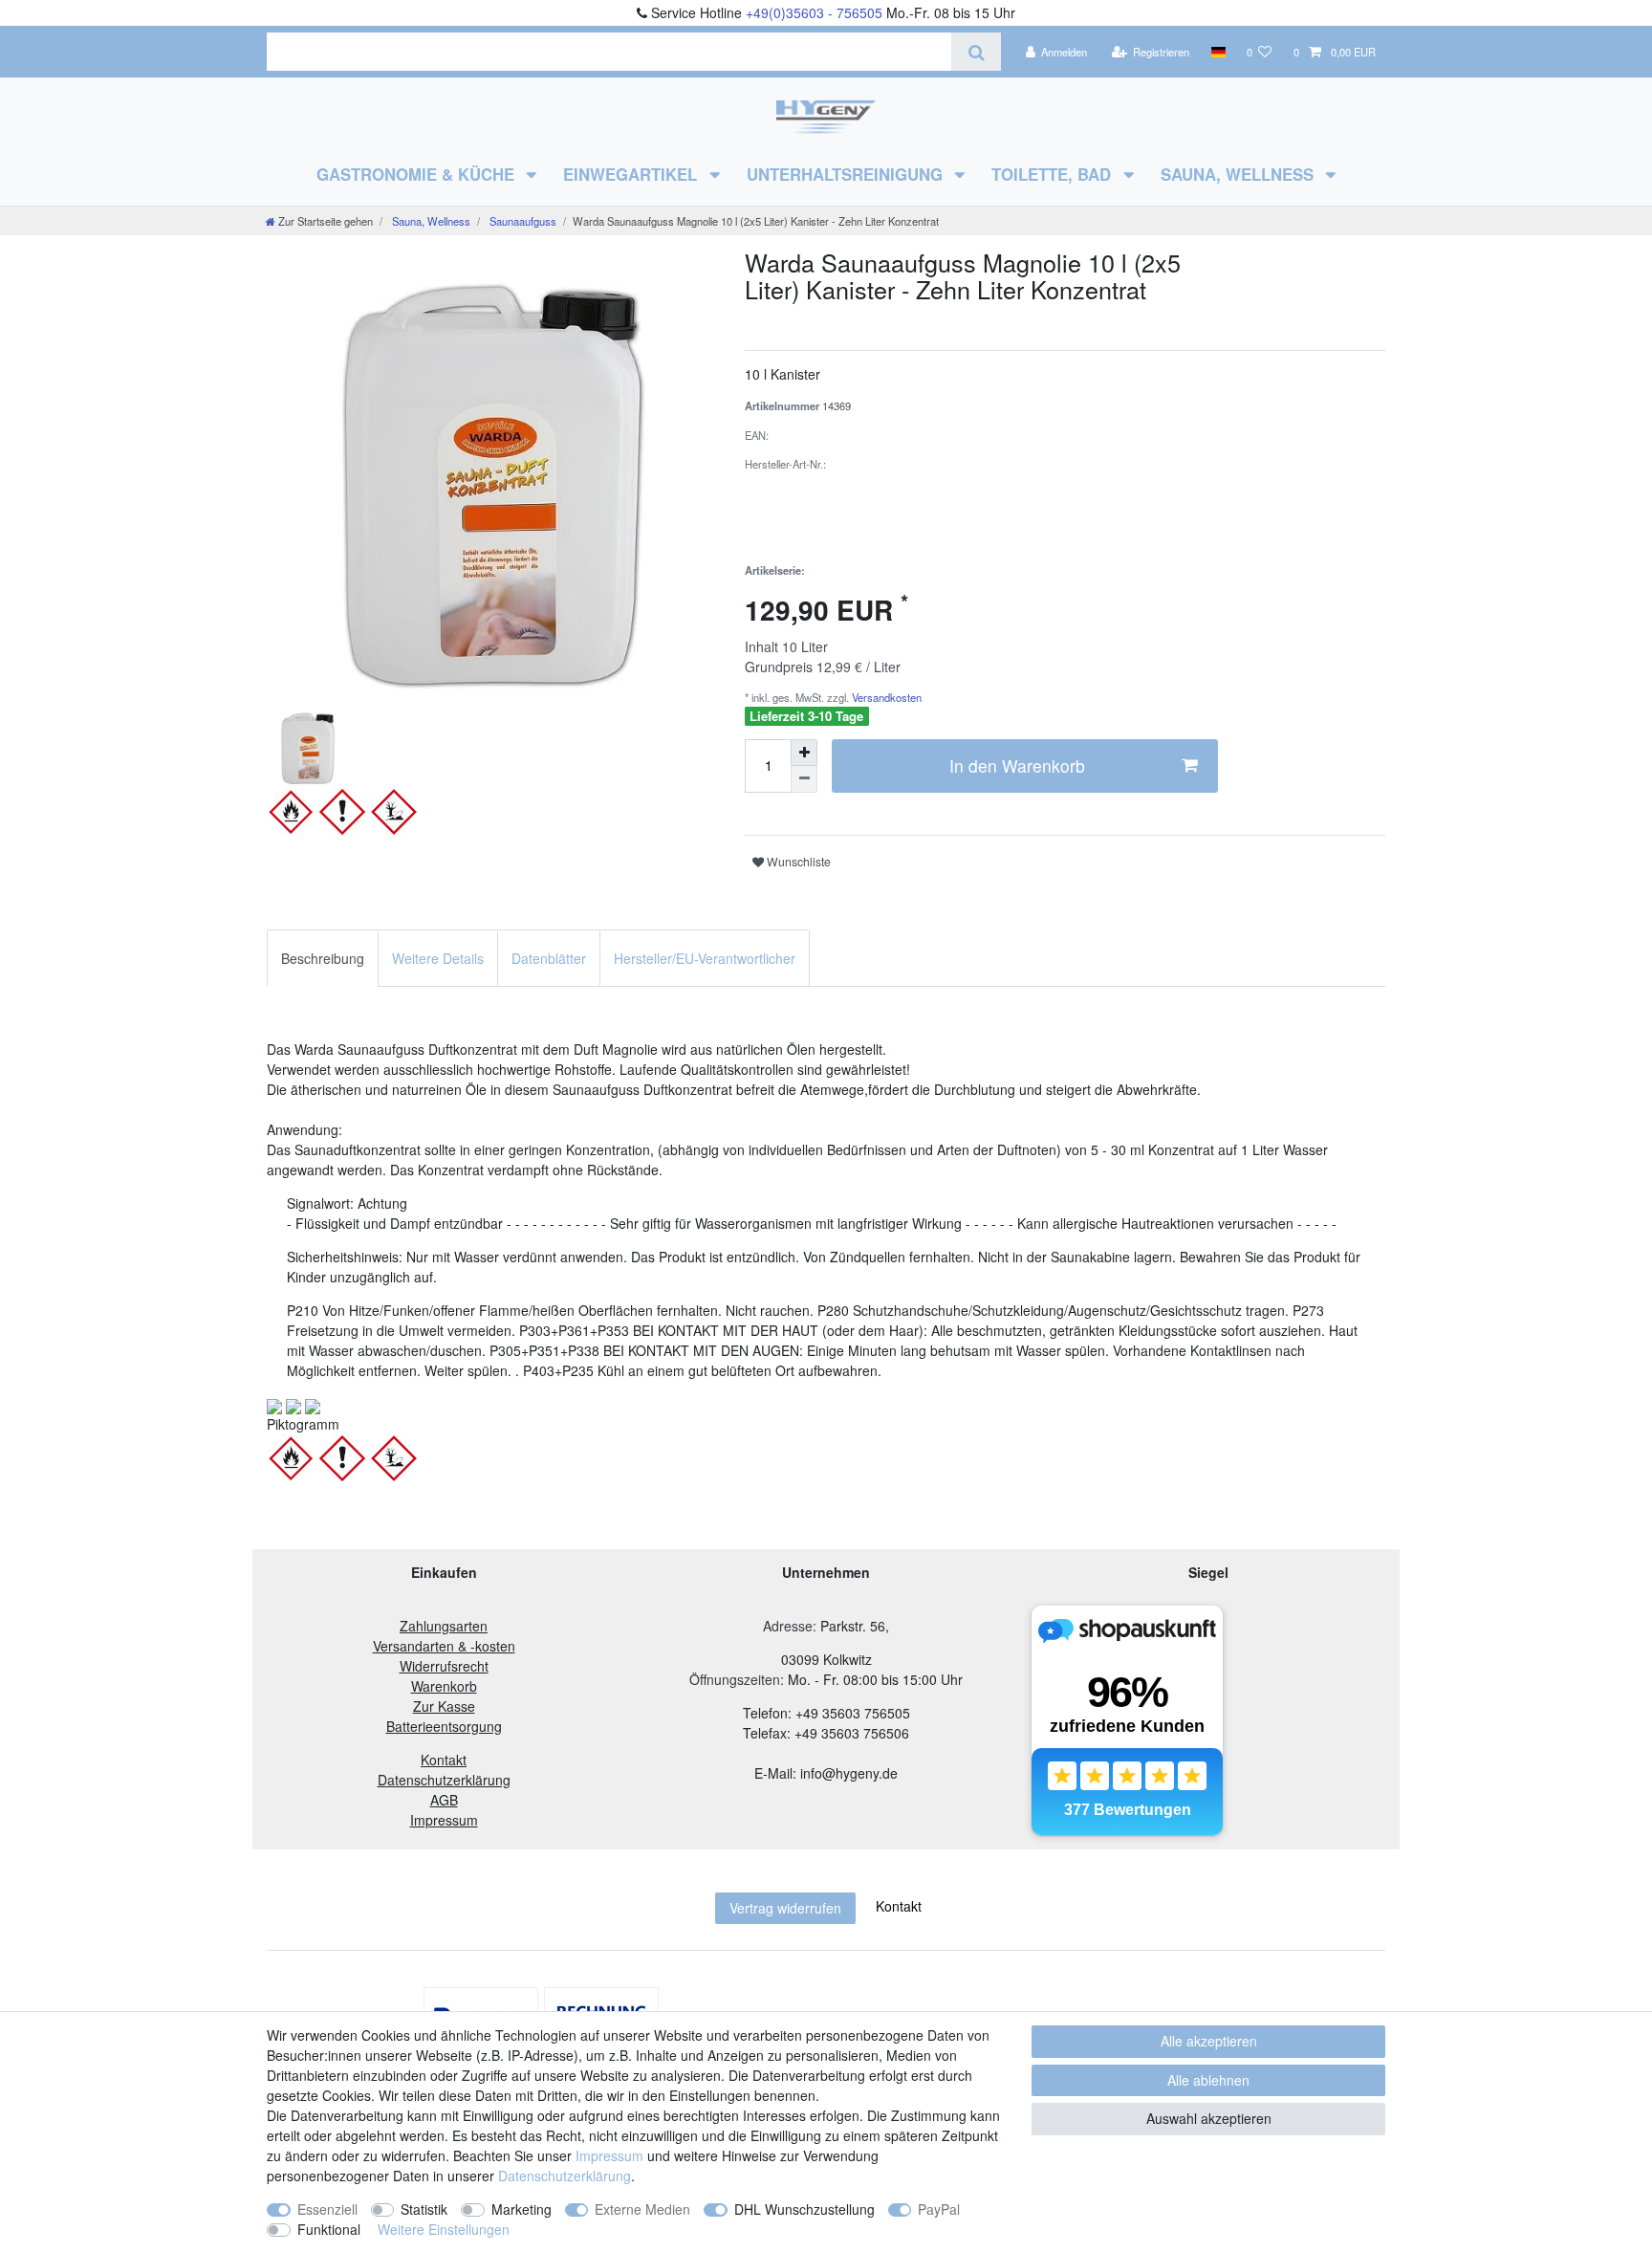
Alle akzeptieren (1209, 2041)
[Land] (1217, 52)
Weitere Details (438, 958)
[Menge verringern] (804, 779)
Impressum (609, 2155)
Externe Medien (642, 2209)
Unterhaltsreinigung (847, 174)
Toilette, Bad (1054, 174)
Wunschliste (797, 861)
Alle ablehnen (1208, 2080)
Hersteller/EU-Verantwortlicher (705, 958)
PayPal (939, 2209)
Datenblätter (549, 958)
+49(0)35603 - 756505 (814, 12)
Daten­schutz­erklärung (565, 2176)
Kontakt (899, 1906)
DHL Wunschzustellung (804, 2209)
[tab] (323, 958)
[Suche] (976, 52)
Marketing (522, 2209)
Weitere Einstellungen (444, 2229)
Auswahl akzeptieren (1209, 2118)
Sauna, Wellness (1239, 174)
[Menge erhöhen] (804, 753)
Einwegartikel (632, 174)
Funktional (329, 2229)
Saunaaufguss (522, 221)
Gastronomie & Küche (418, 174)
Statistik (424, 2209)
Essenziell (327, 2209)
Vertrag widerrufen (785, 1908)
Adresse (788, 1626)
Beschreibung (323, 958)
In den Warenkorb (1017, 766)
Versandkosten (885, 697)
